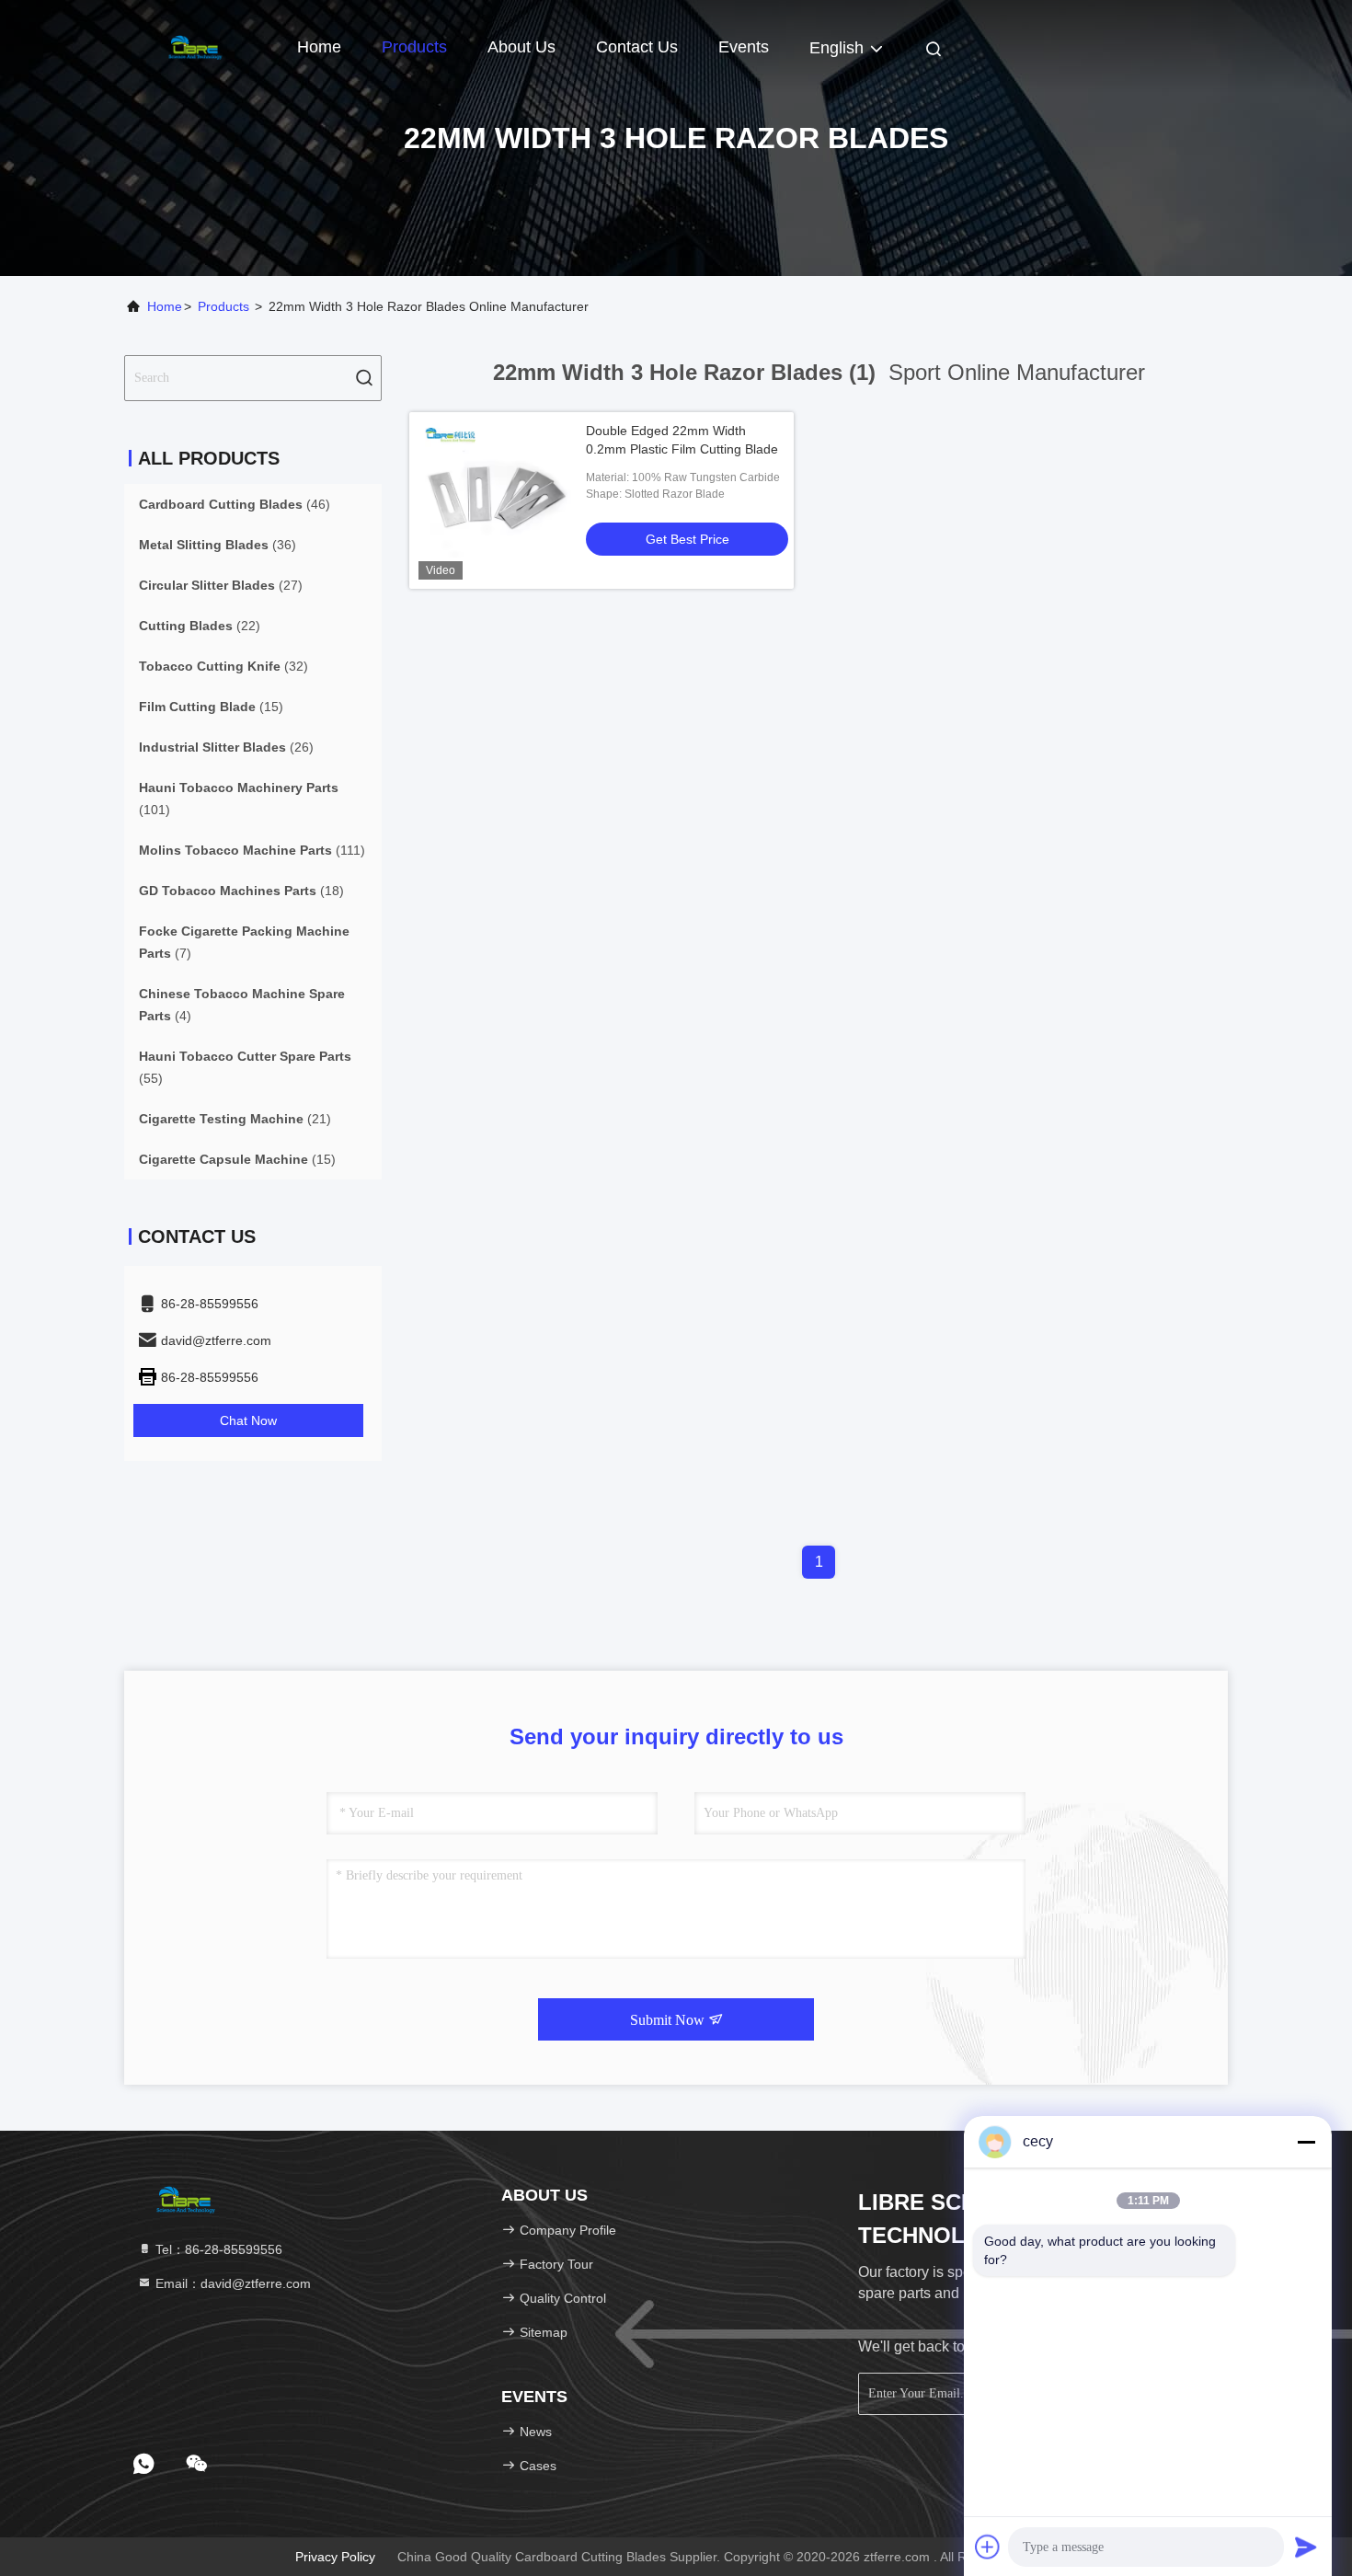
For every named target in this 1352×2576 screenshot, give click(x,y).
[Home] (198, 46)
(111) (252, 850)
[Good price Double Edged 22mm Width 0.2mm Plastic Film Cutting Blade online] (498, 500)
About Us (521, 47)
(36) (218, 545)
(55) (245, 1067)
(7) (244, 942)
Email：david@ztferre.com (231, 2283)
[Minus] (1306, 2142)
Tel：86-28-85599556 (217, 2249)
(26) (226, 747)
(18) (241, 891)
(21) (235, 1119)
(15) (211, 707)
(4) (242, 1005)
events (744, 47)
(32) (223, 666)
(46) (235, 504)
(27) (221, 585)
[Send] (1306, 2547)
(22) (200, 626)
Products (414, 47)
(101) (239, 799)
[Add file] (988, 2547)
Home (319, 47)
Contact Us (637, 47)
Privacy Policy (335, 2557)
